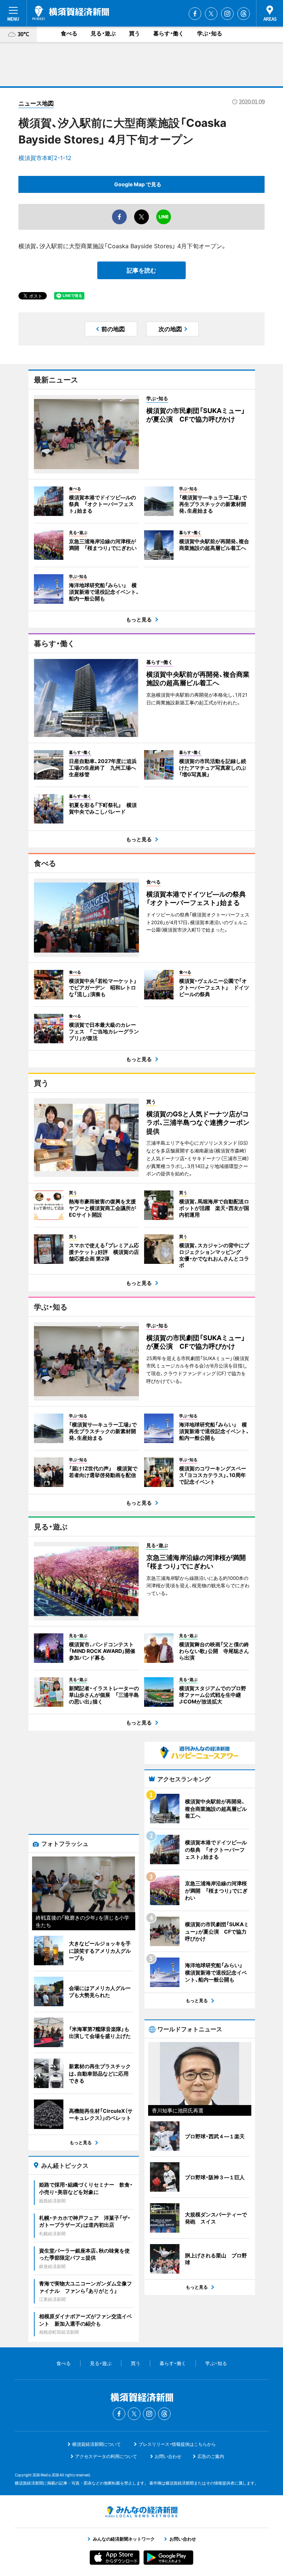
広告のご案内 (211, 2456)
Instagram (227, 14)
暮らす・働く (169, 33)
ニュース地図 (36, 103)
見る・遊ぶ (103, 33)
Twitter (211, 14)
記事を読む (141, 270)
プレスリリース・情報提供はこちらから (177, 2444)
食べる (69, 33)
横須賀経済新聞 (71, 13)
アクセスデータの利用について (106, 2456)
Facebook (195, 14)
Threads (244, 14)
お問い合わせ (168, 2456)
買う (134, 33)
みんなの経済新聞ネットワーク (141, 2512)
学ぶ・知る (210, 33)
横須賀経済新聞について (97, 2444)
